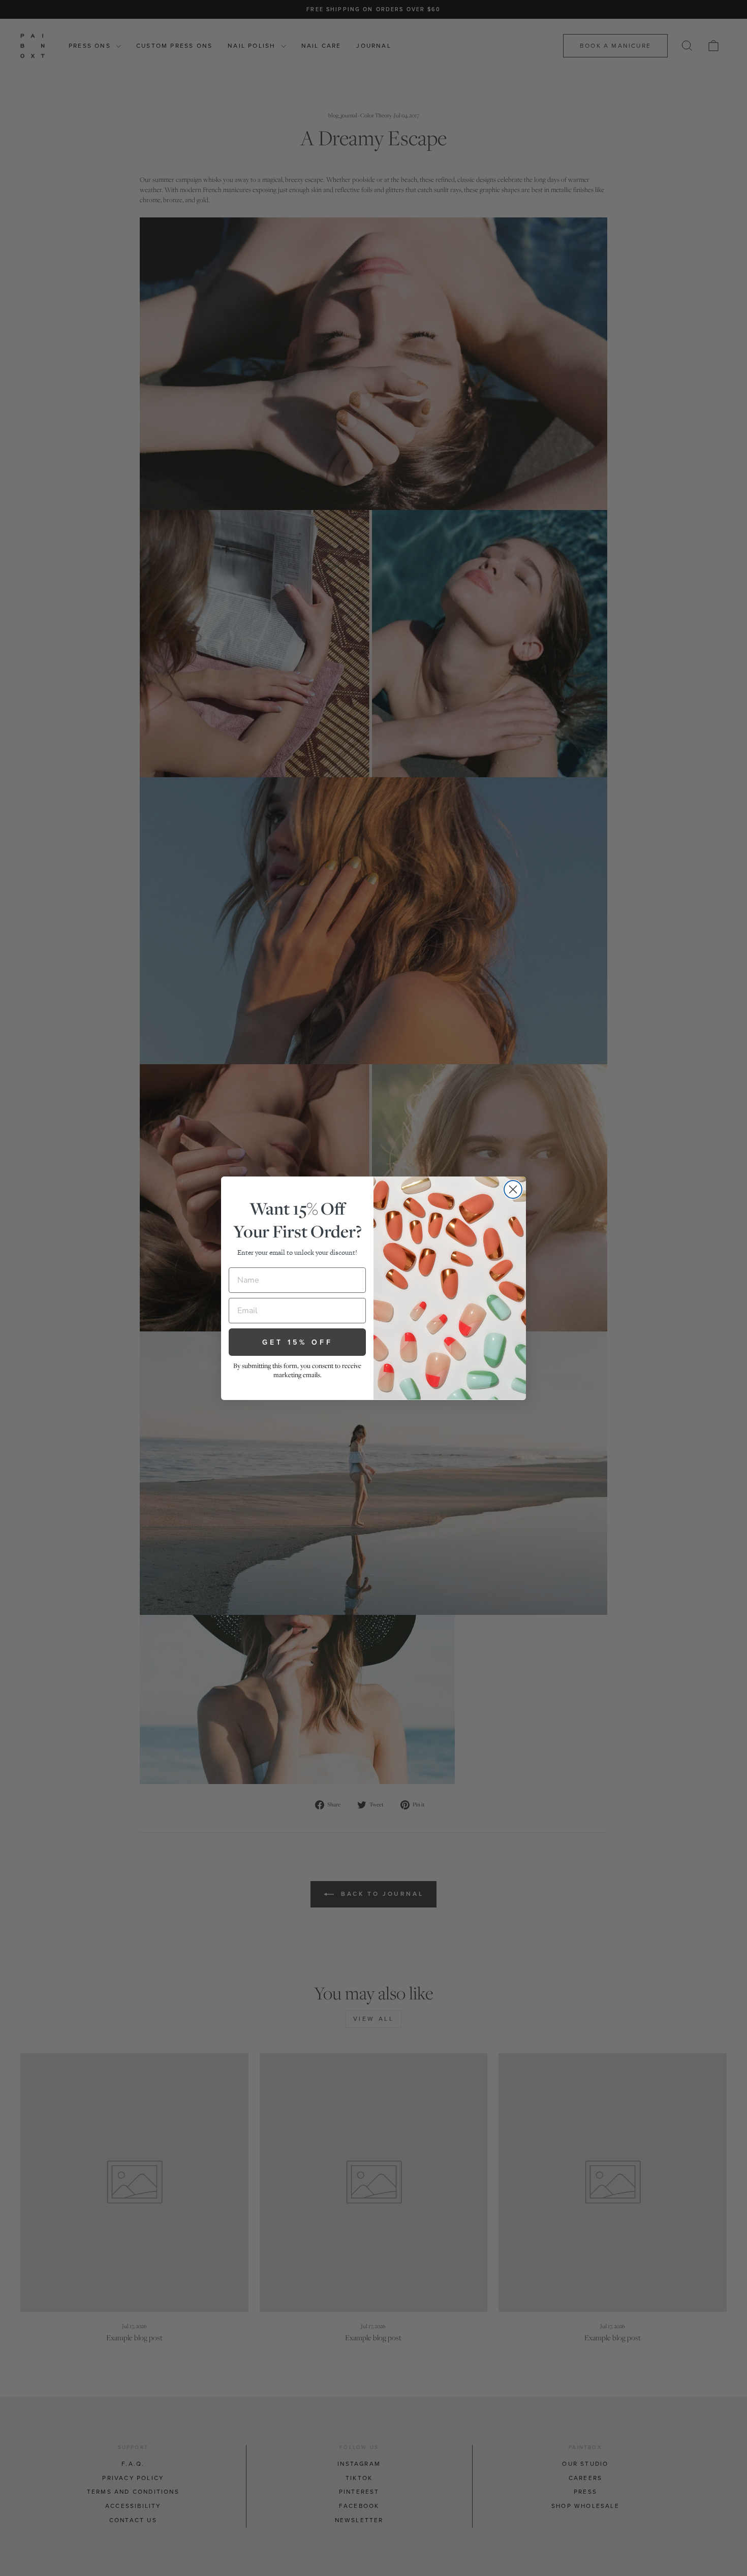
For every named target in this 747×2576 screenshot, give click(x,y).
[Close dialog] (513, 1189)
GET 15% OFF (298, 1342)
